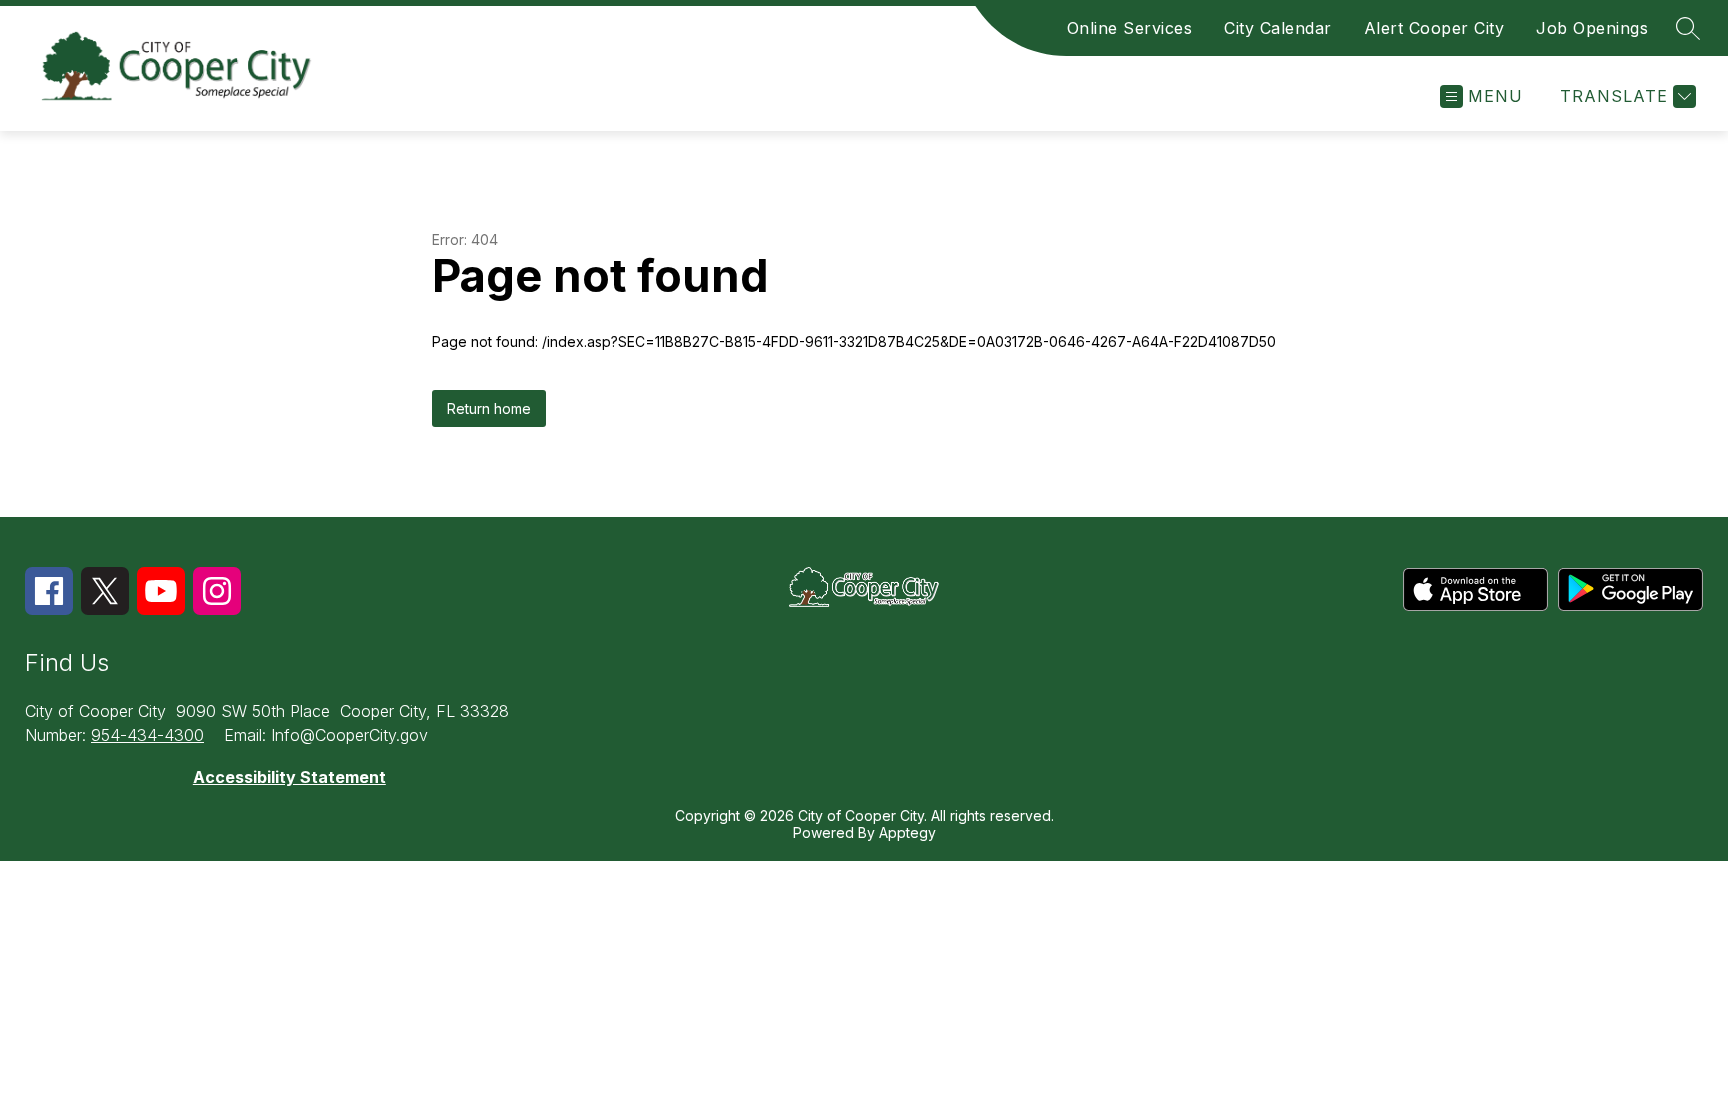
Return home (489, 408)
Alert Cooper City (1434, 28)
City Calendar (1278, 28)
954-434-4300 (147, 735)
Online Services (1130, 28)
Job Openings (1592, 28)
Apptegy (907, 832)
